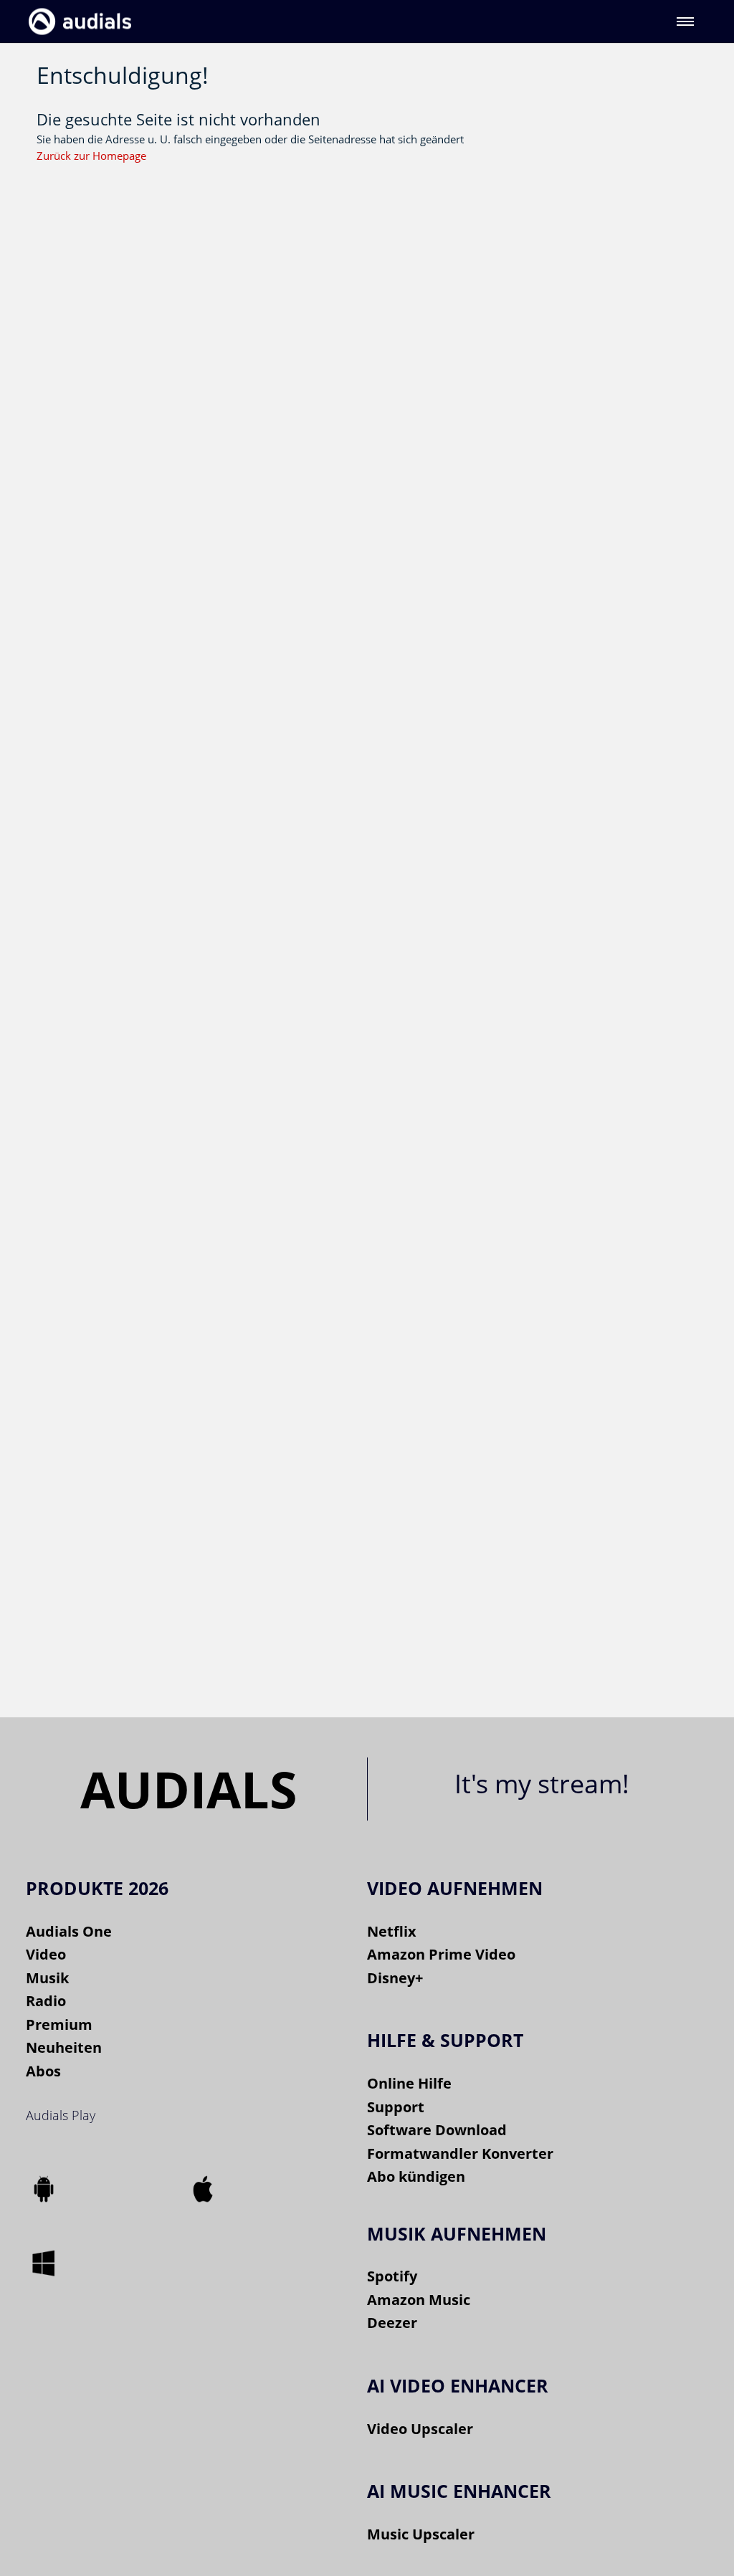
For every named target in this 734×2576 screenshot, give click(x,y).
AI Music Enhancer (459, 2491)
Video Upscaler (420, 2429)
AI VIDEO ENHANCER (458, 2385)
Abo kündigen (416, 2176)
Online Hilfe (409, 2083)
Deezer (392, 2323)
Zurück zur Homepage (91, 156)
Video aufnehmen (455, 1888)
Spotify (392, 2276)
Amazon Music (419, 2300)
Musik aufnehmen (457, 2233)
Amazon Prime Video (441, 1954)
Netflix (392, 1931)
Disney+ (395, 1978)
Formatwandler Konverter (460, 2153)
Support (396, 2107)
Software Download (437, 2130)
